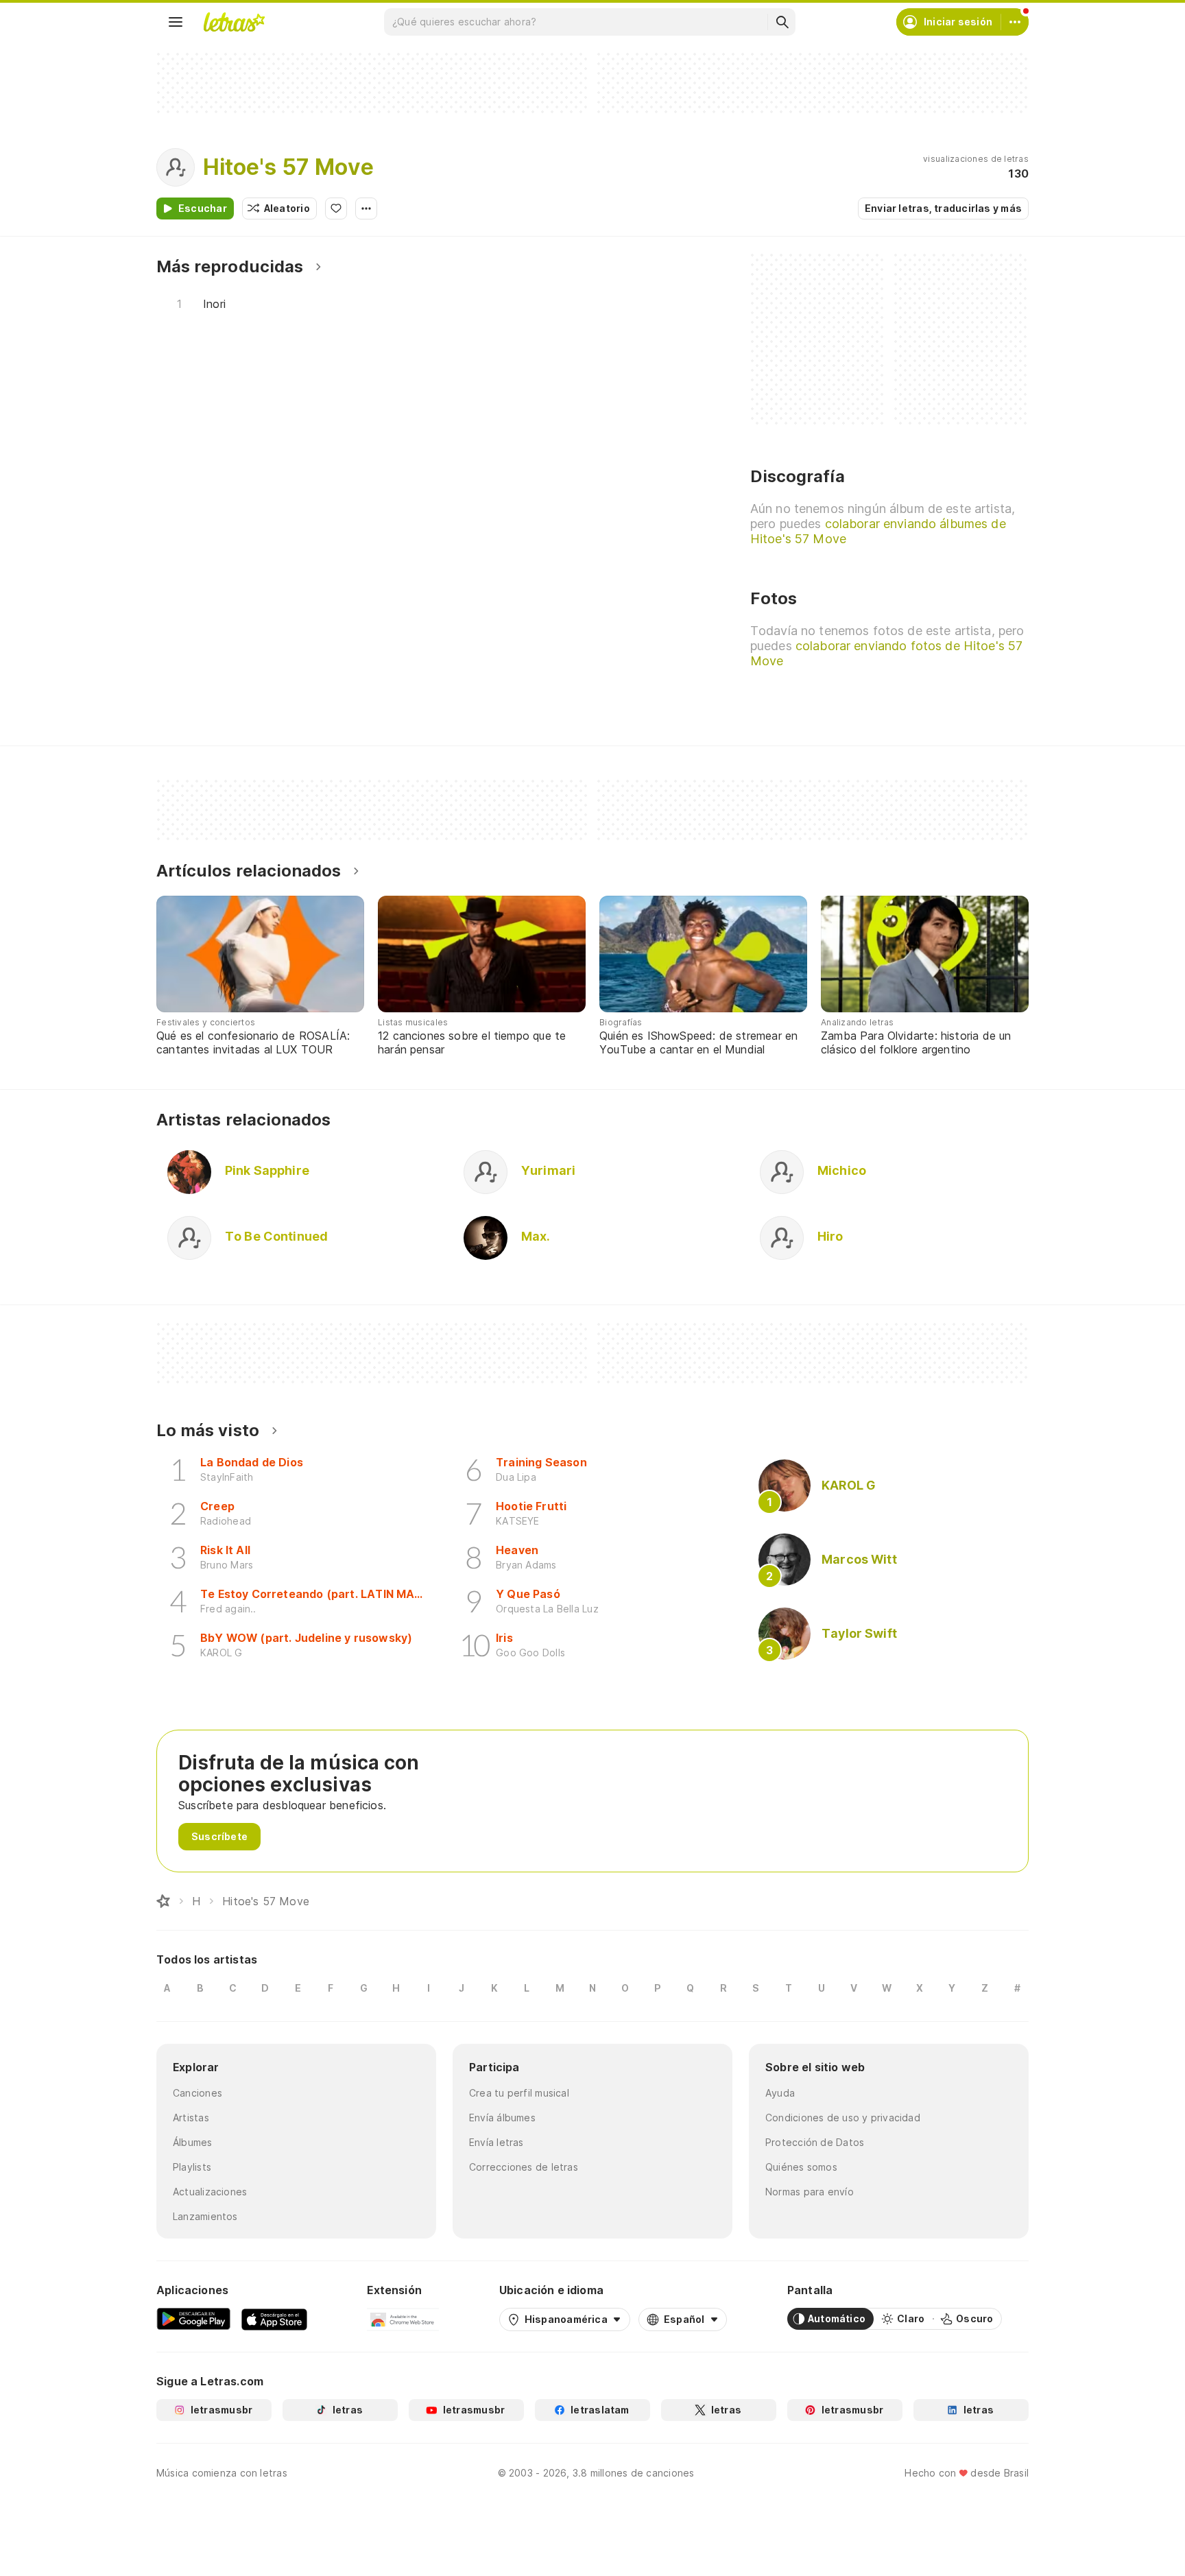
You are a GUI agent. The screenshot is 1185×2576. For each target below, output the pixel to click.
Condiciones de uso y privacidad (843, 2118)
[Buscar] (782, 22)
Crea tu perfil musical (519, 2093)
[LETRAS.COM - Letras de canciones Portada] (234, 22)
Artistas (191, 2118)
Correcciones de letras (524, 2167)
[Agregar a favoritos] (336, 208)
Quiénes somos (801, 2167)
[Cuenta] (1015, 22)
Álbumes (193, 2142)
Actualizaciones (210, 2192)
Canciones (197, 2093)
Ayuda (780, 2093)
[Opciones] (366, 208)
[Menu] (176, 22)
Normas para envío (810, 2192)
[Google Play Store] (193, 2319)
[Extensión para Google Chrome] (403, 2319)
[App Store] (274, 2319)
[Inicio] (163, 1901)
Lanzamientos (205, 2216)
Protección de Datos (815, 2142)
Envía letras (496, 2142)
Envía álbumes (502, 2118)
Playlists (192, 2167)
